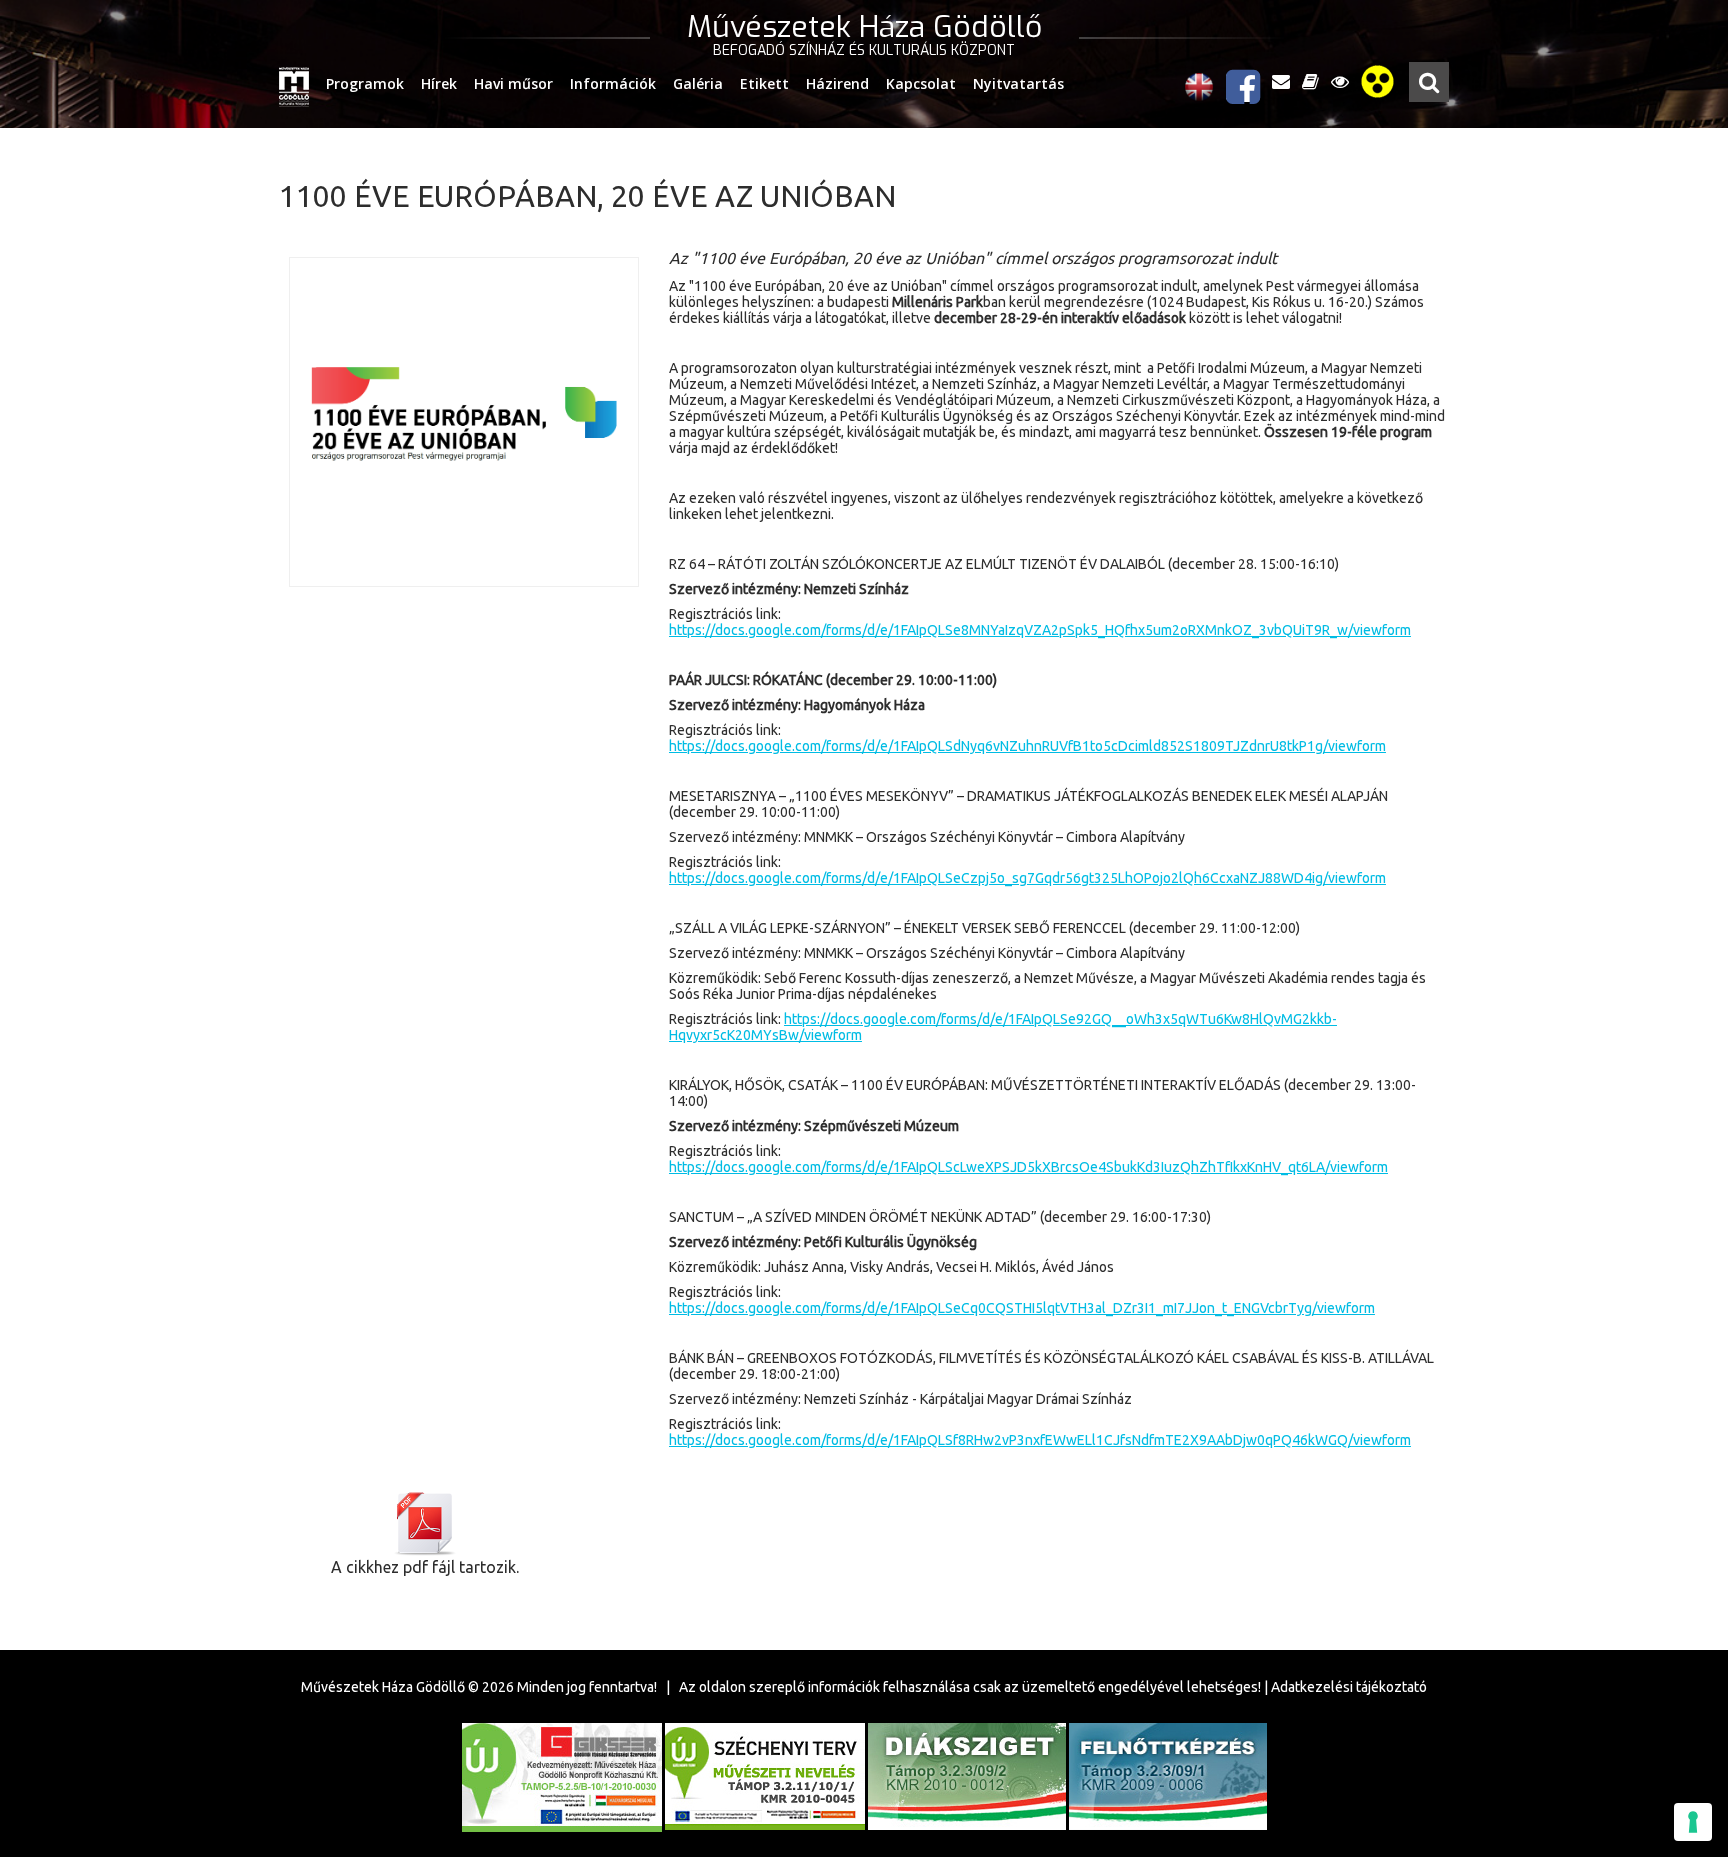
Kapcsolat (921, 83)
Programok (365, 83)
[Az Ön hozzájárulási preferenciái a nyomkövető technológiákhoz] (1693, 1822)
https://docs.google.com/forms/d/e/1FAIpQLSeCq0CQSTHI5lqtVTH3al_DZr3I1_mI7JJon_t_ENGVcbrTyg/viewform (1022, 1308)
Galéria (698, 83)
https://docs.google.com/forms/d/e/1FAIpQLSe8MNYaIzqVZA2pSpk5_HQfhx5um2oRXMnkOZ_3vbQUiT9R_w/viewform (1040, 630)
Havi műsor (513, 83)
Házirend (837, 83)
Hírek (439, 83)
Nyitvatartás (1018, 83)
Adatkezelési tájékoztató (1349, 1687)
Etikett (764, 83)
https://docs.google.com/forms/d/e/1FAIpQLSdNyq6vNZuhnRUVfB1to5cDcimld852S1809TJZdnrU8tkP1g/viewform (1027, 746)
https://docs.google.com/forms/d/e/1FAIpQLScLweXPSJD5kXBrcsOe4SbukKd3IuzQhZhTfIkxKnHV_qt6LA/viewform (1028, 1167)
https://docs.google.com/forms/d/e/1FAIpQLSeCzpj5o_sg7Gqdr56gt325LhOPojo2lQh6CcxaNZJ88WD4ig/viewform (1027, 878)
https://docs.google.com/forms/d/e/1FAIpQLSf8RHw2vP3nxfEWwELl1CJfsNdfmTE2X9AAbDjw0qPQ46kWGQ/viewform (1040, 1440)
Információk (613, 83)
